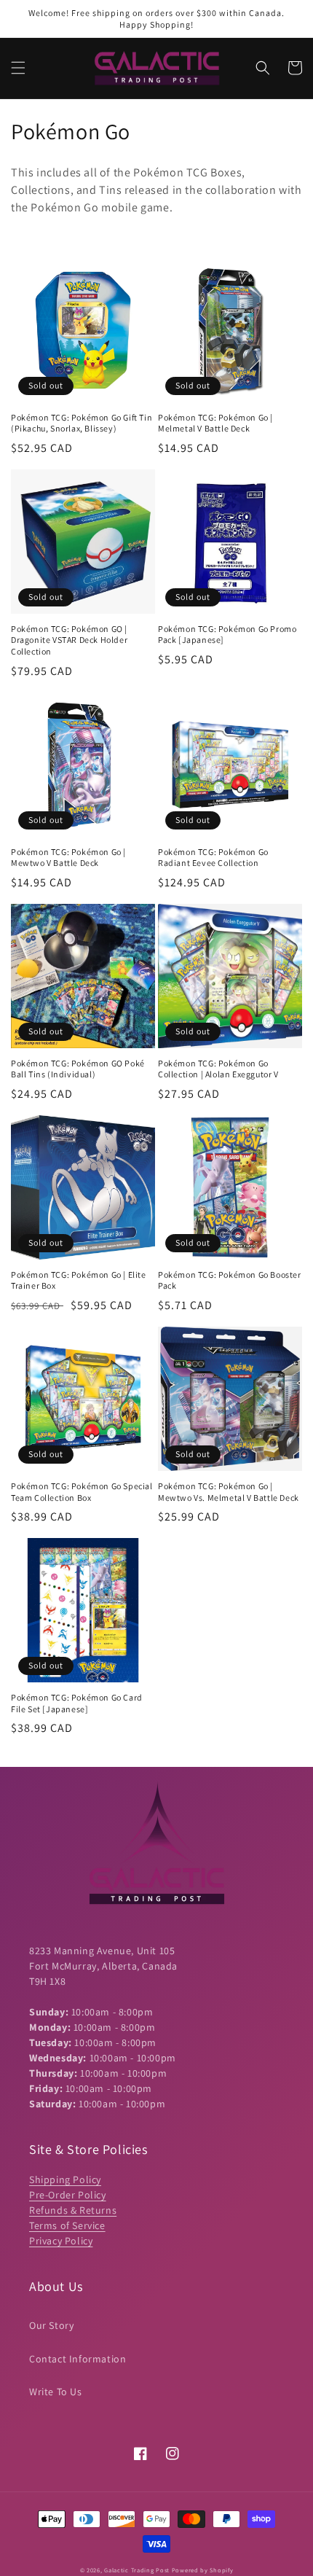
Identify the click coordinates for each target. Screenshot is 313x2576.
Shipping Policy (65, 2179)
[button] (18, 68)
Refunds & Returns (73, 2210)
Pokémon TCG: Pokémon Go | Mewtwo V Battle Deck (68, 858)
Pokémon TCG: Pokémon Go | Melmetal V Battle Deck (215, 423)
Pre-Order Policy (68, 2195)
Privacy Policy (61, 2241)
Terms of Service (67, 2225)
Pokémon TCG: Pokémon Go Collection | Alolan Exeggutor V (218, 1069)
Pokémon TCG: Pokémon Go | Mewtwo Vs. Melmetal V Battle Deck (229, 1492)
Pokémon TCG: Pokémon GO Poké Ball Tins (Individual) (78, 1069)
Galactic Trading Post (137, 2570)
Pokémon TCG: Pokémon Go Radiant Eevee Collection (213, 858)
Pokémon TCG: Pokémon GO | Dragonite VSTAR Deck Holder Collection (69, 640)
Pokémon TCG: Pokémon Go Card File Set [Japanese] (77, 1703)
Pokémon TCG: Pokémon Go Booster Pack (230, 1280)
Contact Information (78, 2359)
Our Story (51, 2325)
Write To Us (56, 2392)
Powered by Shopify (203, 2570)
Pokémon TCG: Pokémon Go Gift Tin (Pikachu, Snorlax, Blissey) (82, 423)
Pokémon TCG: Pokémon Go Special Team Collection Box (82, 1492)
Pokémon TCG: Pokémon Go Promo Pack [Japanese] (227, 635)
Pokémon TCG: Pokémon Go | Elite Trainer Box (79, 1280)
